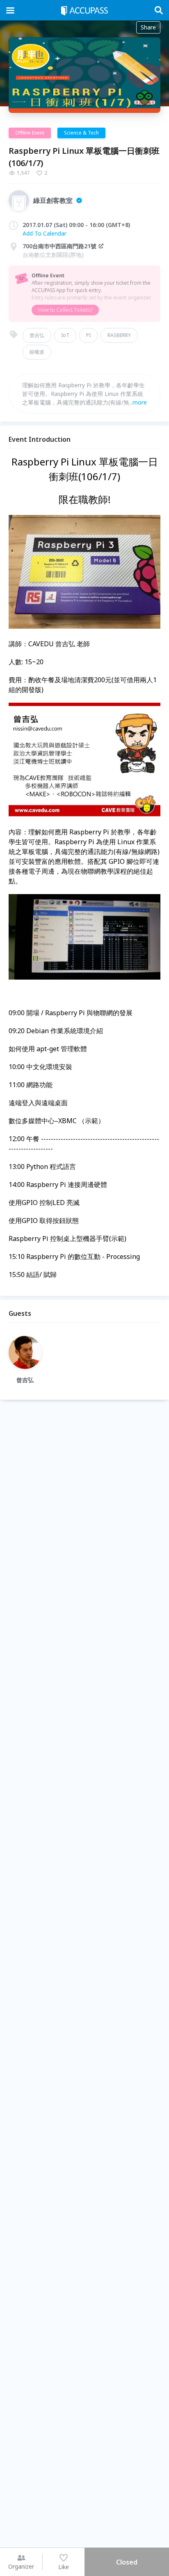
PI (88, 335)
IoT (65, 335)
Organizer (21, 2566)
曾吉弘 (37, 335)
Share (148, 27)
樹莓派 (37, 352)
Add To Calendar (45, 233)
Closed (127, 2562)
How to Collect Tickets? (65, 310)
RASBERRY (119, 335)
